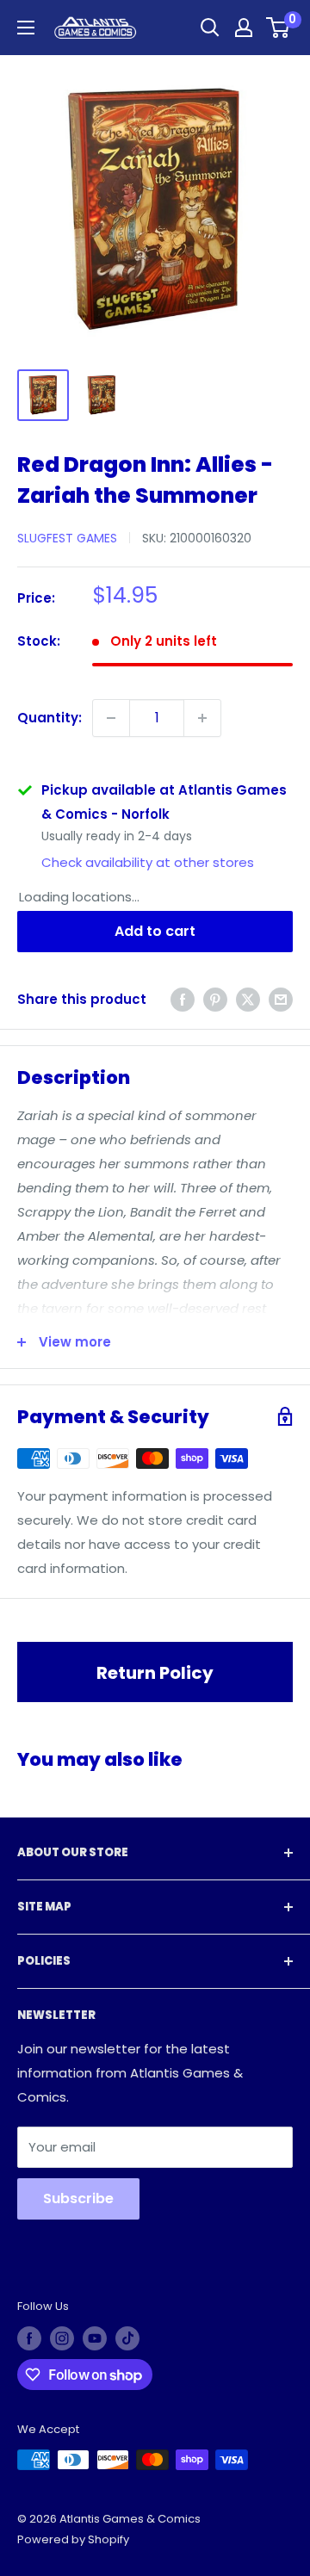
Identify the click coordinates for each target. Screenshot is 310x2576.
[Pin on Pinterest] (215, 999)
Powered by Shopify (73, 2539)
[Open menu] (26, 28)
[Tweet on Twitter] (248, 999)
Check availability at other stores (148, 862)
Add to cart (155, 931)
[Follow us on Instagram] (62, 2338)
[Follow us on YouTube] (95, 2338)
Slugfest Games (67, 538)
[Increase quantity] (202, 718)
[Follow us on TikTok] (127, 2338)
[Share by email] (281, 999)
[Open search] (210, 28)
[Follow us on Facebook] (29, 2338)
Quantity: (50, 718)
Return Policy (155, 1673)
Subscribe (78, 2198)
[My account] (244, 28)
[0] (279, 28)
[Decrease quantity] (111, 718)
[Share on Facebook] (183, 999)
